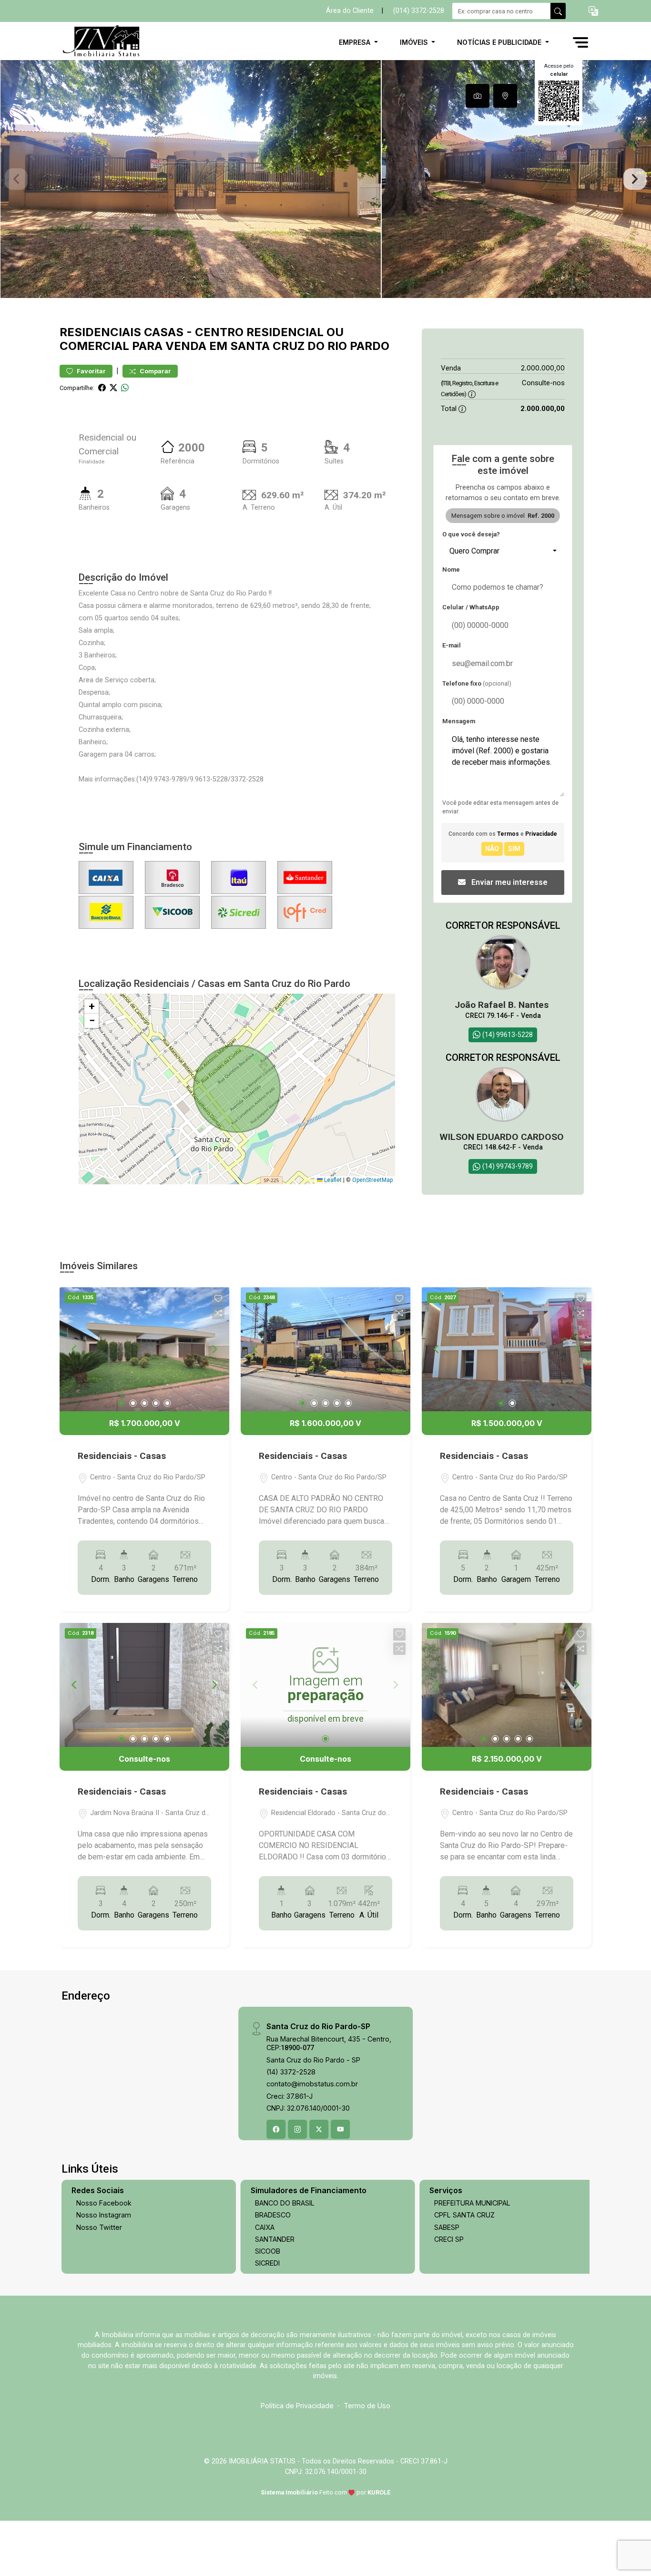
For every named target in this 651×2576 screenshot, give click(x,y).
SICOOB (268, 2251)
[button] (593, 11)
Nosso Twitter (99, 2227)
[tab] (478, 96)
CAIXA (265, 2227)
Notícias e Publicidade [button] (500, 42)
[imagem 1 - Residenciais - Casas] (144, 1349)
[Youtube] (340, 2129)
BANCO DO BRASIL (285, 2203)
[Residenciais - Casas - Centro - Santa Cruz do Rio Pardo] (107, 42)
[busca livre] (558, 11)
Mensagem (459, 721)
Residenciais (100, 332)
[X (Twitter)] (319, 2129)
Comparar (155, 371)
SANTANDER (275, 2239)
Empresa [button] (356, 42)
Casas (164, 332)
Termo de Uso (367, 2406)
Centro (219, 332)
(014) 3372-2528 (419, 11)
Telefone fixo (477, 683)
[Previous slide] (16, 179)
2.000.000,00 (543, 368)
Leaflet (332, 1180)
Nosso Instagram (104, 2215)
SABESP (447, 2227)
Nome (451, 570)
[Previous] (75, 1349)
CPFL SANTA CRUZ (464, 2215)
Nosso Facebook (104, 2203)
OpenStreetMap (372, 1180)
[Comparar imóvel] (218, 1313)
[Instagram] (297, 2129)
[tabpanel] (325, 179)
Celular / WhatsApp (471, 607)
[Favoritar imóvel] (218, 1299)
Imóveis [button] (415, 42)
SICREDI (267, 2263)
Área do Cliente (350, 11)
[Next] (214, 1349)
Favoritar (91, 371)
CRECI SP (449, 2239)
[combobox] (503, 551)
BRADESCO (273, 2215)
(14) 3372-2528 (291, 2072)
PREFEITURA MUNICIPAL (472, 2203)
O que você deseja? (471, 534)
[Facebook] (276, 2129)
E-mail (452, 645)
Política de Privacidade (297, 2406)
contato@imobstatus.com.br (312, 2084)
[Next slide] (635, 179)
